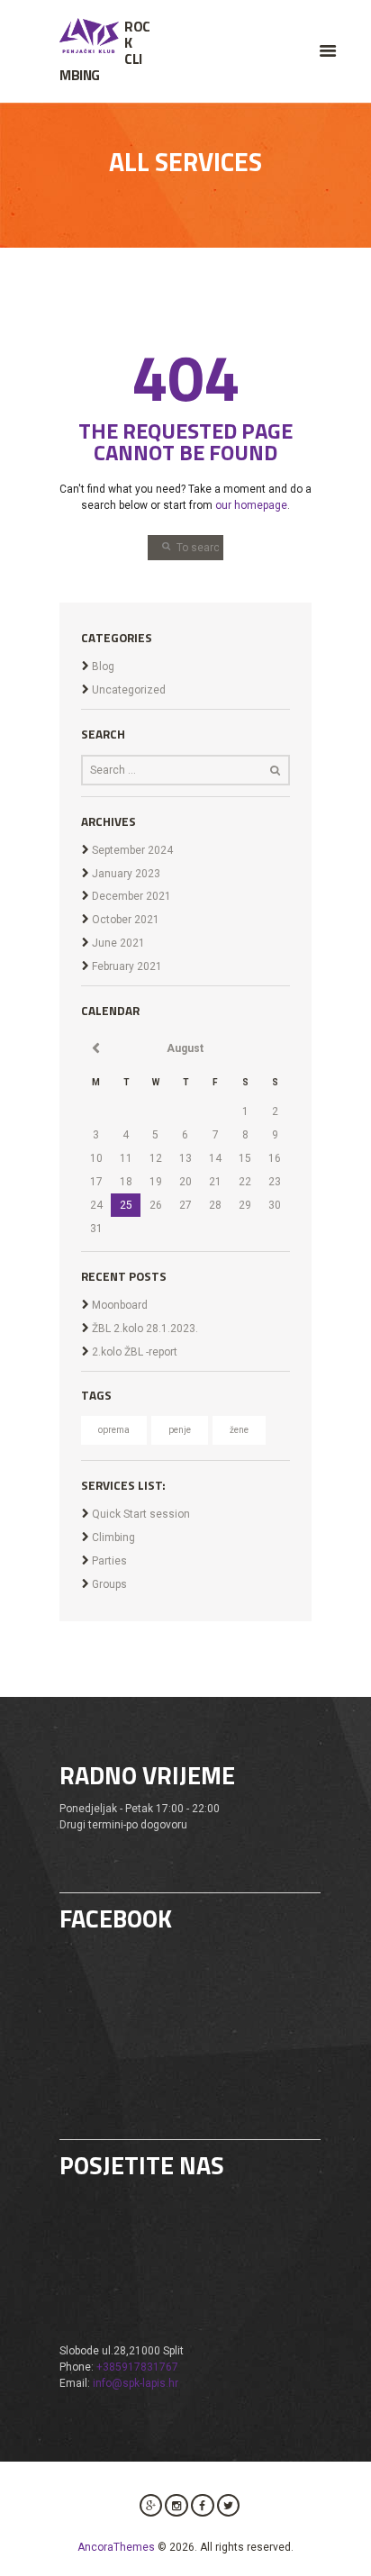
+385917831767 (137, 2367)
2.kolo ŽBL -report (135, 1352)
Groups (109, 1584)
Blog (103, 667)
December (131, 896)
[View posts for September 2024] (96, 1048)
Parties (109, 1561)
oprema (114, 1430)
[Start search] (160, 546)
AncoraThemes (116, 2547)
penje (180, 1430)
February (127, 966)
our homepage (251, 505)
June (118, 943)
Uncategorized (129, 690)
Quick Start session (141, 1514)
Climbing (113, 1537)
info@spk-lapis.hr (136, 2383)
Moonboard (120, 1305)
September (132, 850)
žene (239, 1430)
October (126, 920)
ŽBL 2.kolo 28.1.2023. (145, 1329)
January (126, 874)
